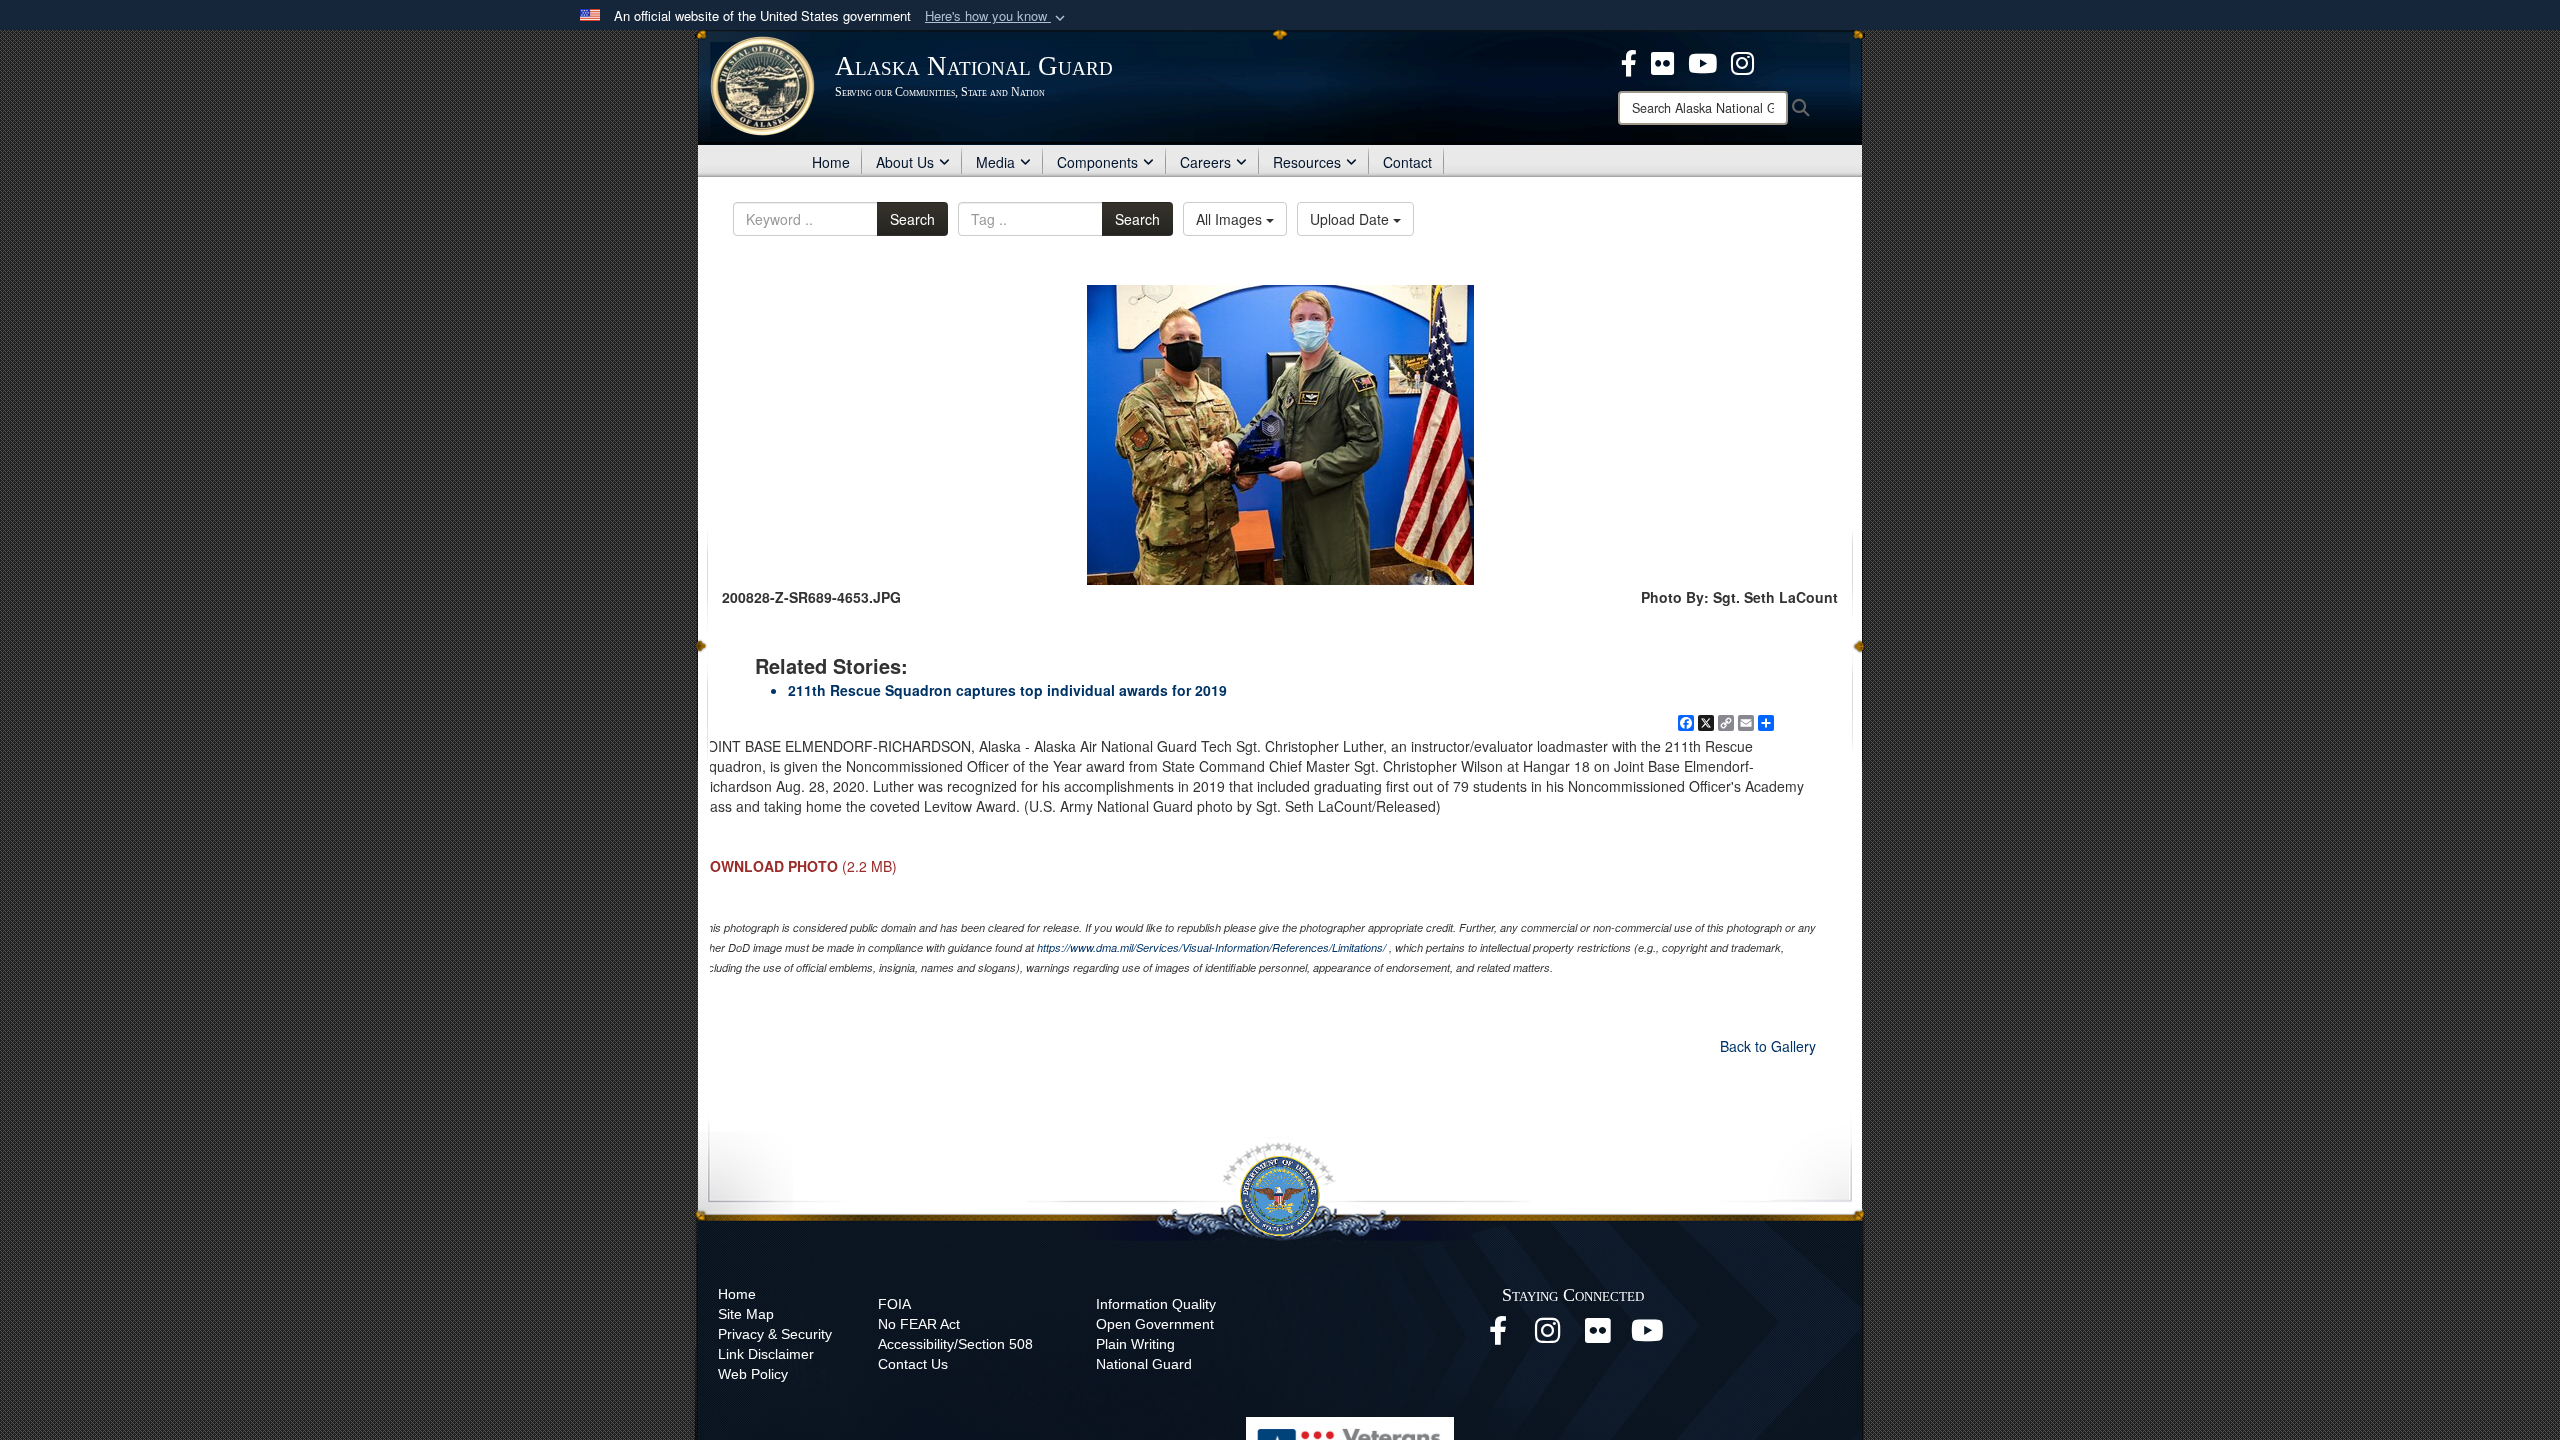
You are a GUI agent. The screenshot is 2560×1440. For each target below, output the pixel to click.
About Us (905, 162)
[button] (997, 16)
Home (831, 162)
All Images (1231, 219)
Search (912, 219)
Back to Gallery (1768, 1046)
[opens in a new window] (1629, 61)
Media (995, 162)
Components (1097, 162)
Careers (1205, 162)
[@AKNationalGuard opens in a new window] (1742, 61)
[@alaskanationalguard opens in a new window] (1548, 1336)
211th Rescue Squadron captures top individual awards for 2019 (1007, 690)
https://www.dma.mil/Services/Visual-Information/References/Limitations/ (1211, 947)
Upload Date (1351, 219)
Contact (1407, 162)
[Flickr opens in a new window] (1598, 1336)
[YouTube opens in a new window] (1648, 1336)
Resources (1307, 162)
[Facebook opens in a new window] (1498, 1336)
